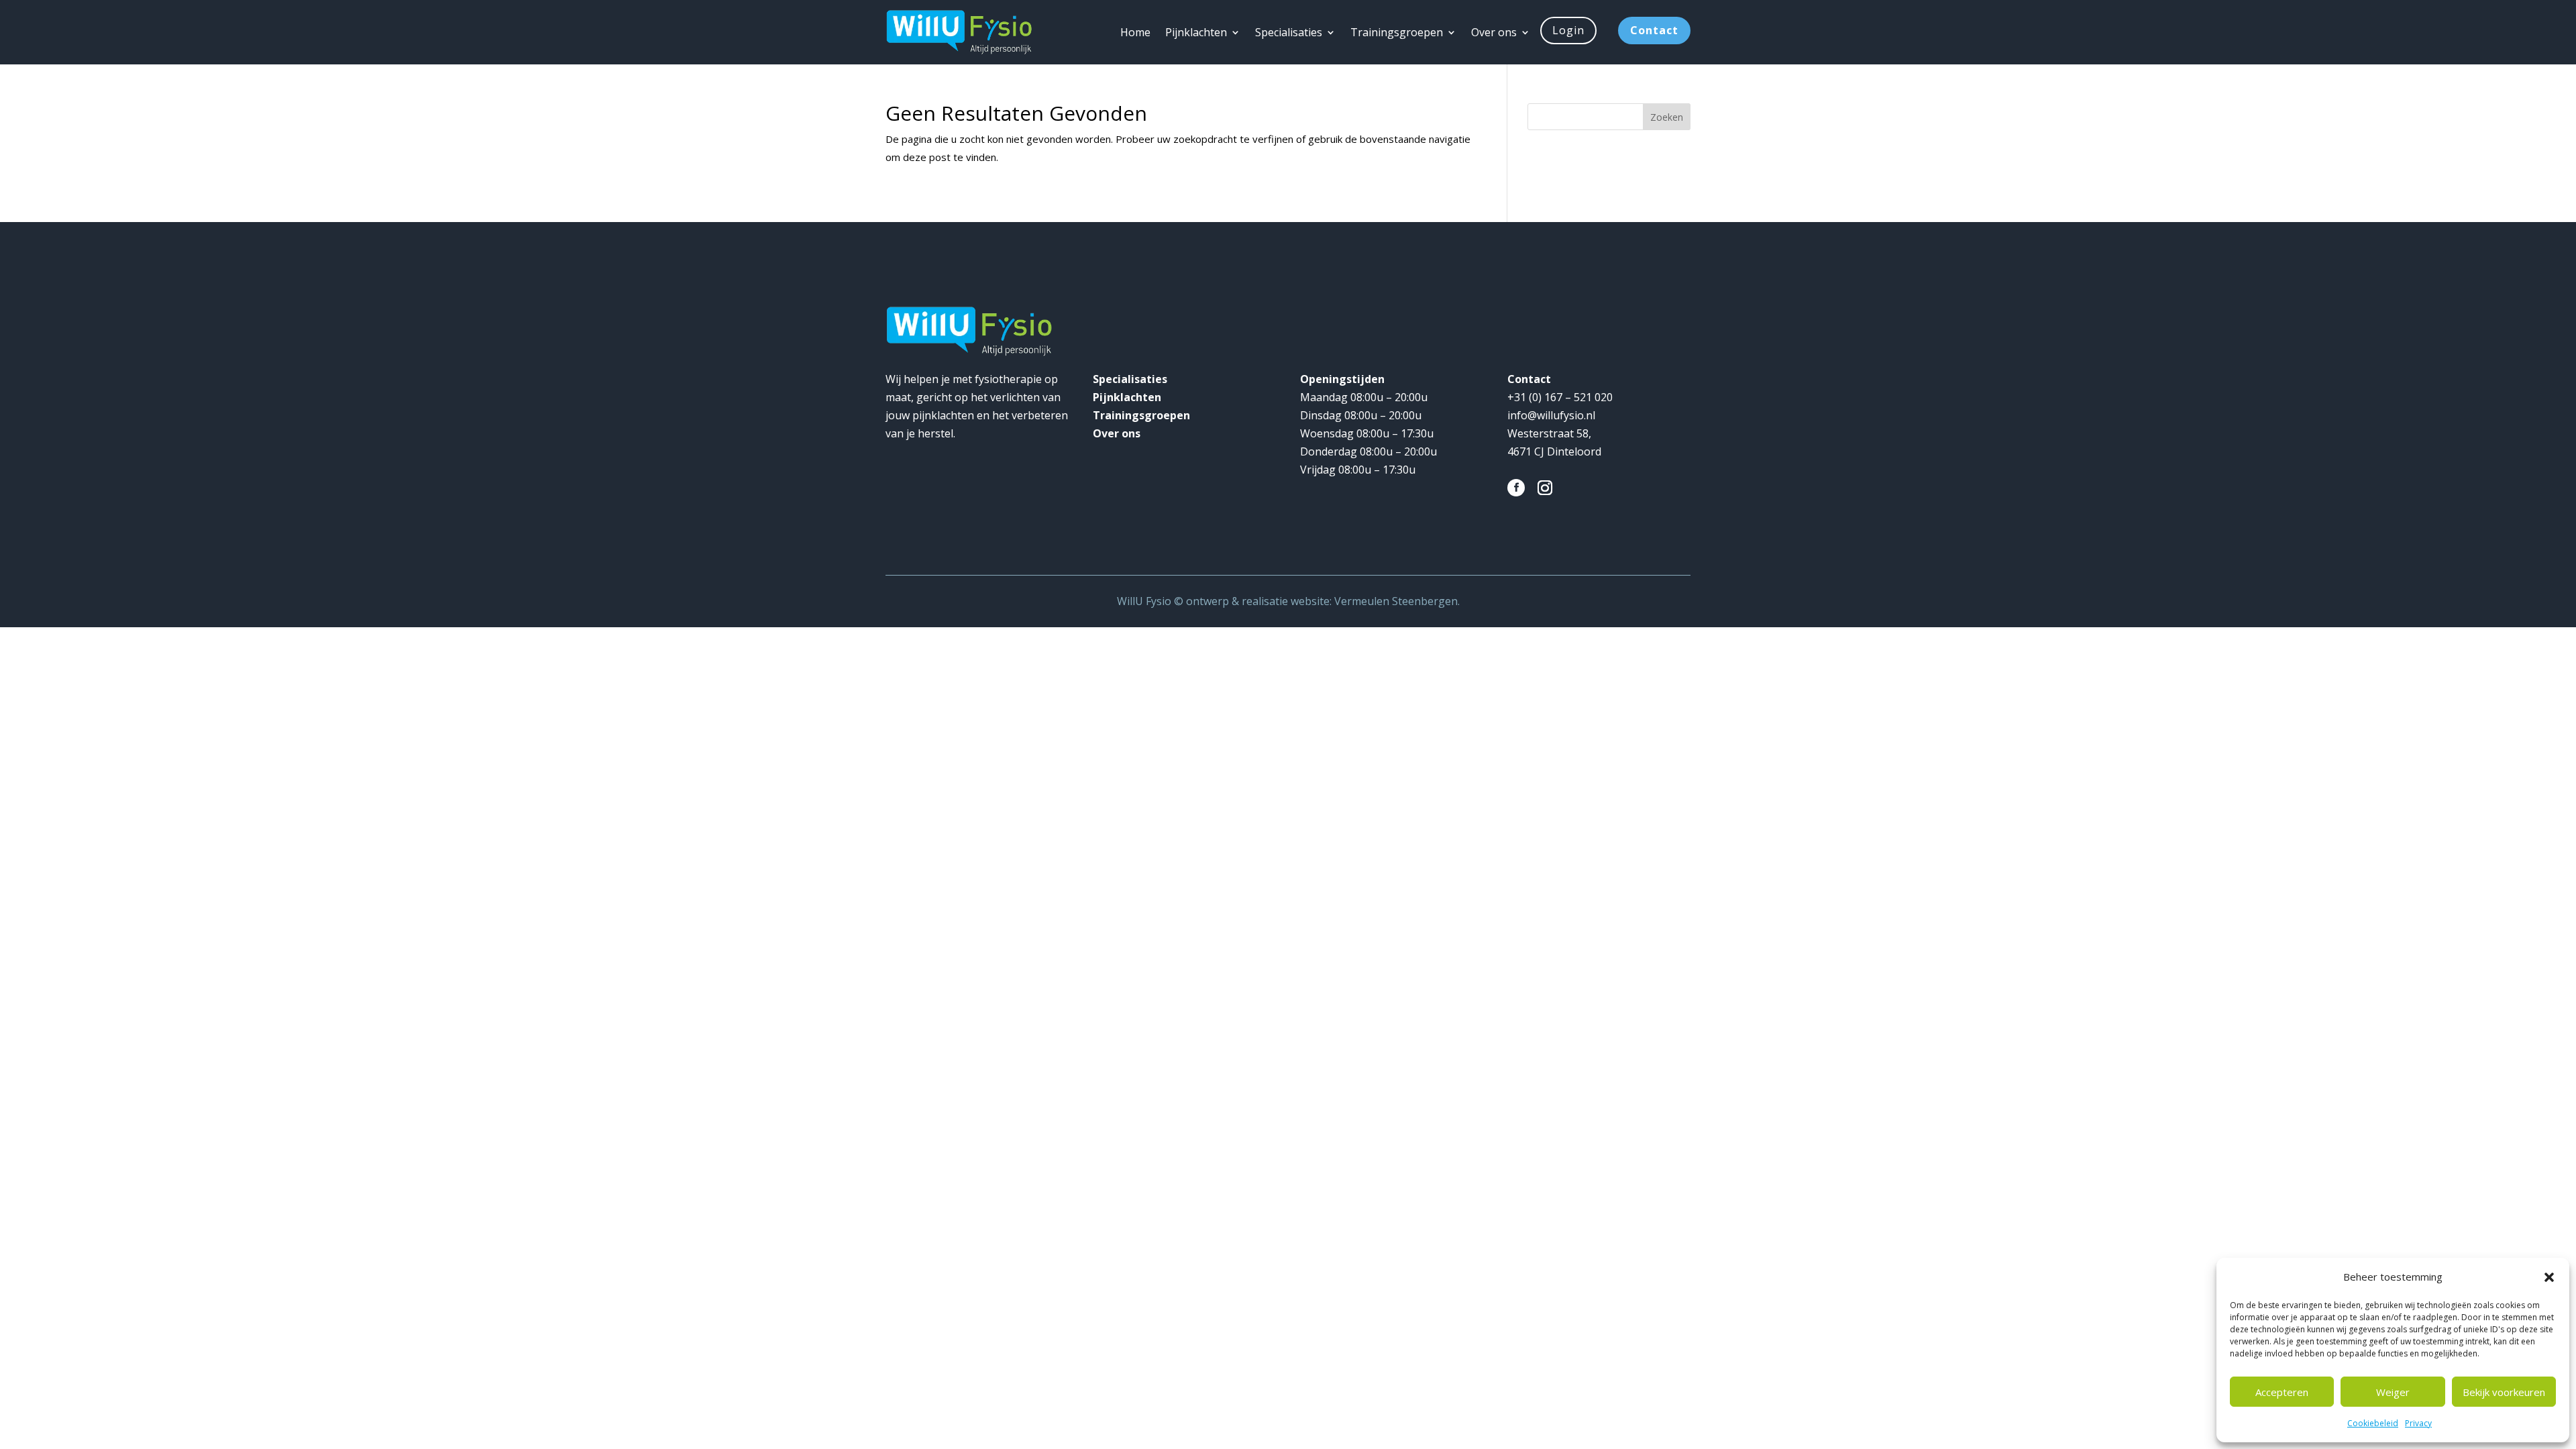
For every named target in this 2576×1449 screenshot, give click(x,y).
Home (1135, 32)
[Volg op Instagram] (1545, 488)
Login (1568, 30)
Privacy (2418, 1423)
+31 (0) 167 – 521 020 (1560, 397)
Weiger (2393, 1392)
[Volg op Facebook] (1516, 488)
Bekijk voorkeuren (2504, 1392)
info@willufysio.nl (1553, 415)
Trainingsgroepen (1397, 32)
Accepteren (2282, 1392)
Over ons (1494, 32)
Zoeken (1667, 117)
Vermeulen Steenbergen (1396, 601)
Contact (1654, 30)
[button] (2549, 1277)
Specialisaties (1289, 32)
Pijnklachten (1196, 32)
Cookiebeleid (2373, 1423)
